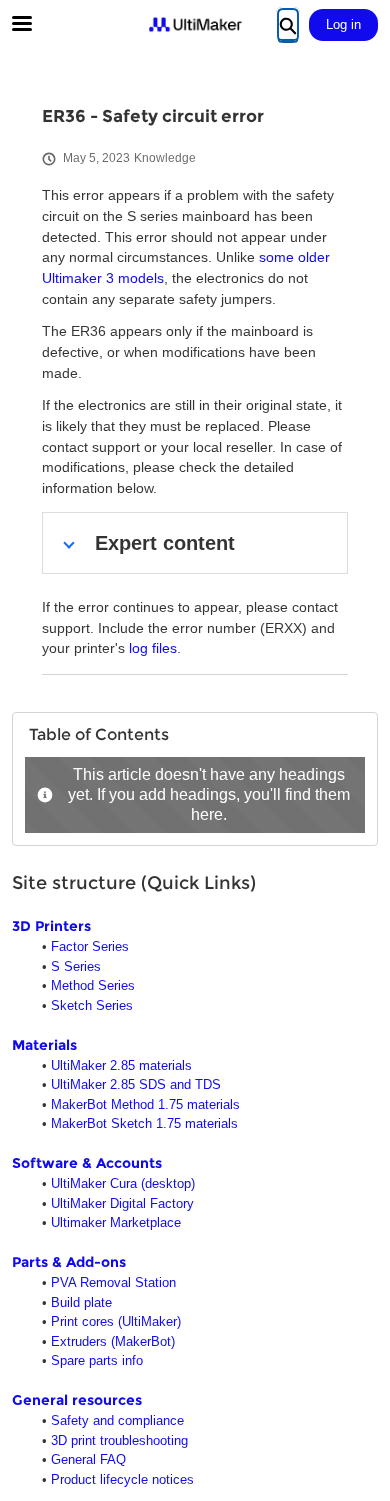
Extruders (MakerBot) (113, 1341)
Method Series (93, 985)
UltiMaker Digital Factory (122, 1203)
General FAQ (88, 1459)
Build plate (81, 1302)
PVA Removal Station (113, 1282)
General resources (77, 1400)
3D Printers (51, 926)
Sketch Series (92, 1005)
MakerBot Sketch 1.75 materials (144, 1123)
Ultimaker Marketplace (116, 1222)
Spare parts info (97, 1360)
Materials (44, 1045)
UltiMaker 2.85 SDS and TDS (136, 1084)
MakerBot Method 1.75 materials (145, 1104)
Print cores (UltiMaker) (116, 1321)
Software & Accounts (87, 1163)
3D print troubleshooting (119, 1440)
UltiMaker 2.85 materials (121, 1065)
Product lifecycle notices (122, 1479)
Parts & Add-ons (69, 1262)
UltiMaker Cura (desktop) (123, 1183)
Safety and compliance (117, 1420)
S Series (76, 966)
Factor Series (90, 946)
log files (153, 648)
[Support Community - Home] (195, 24)
